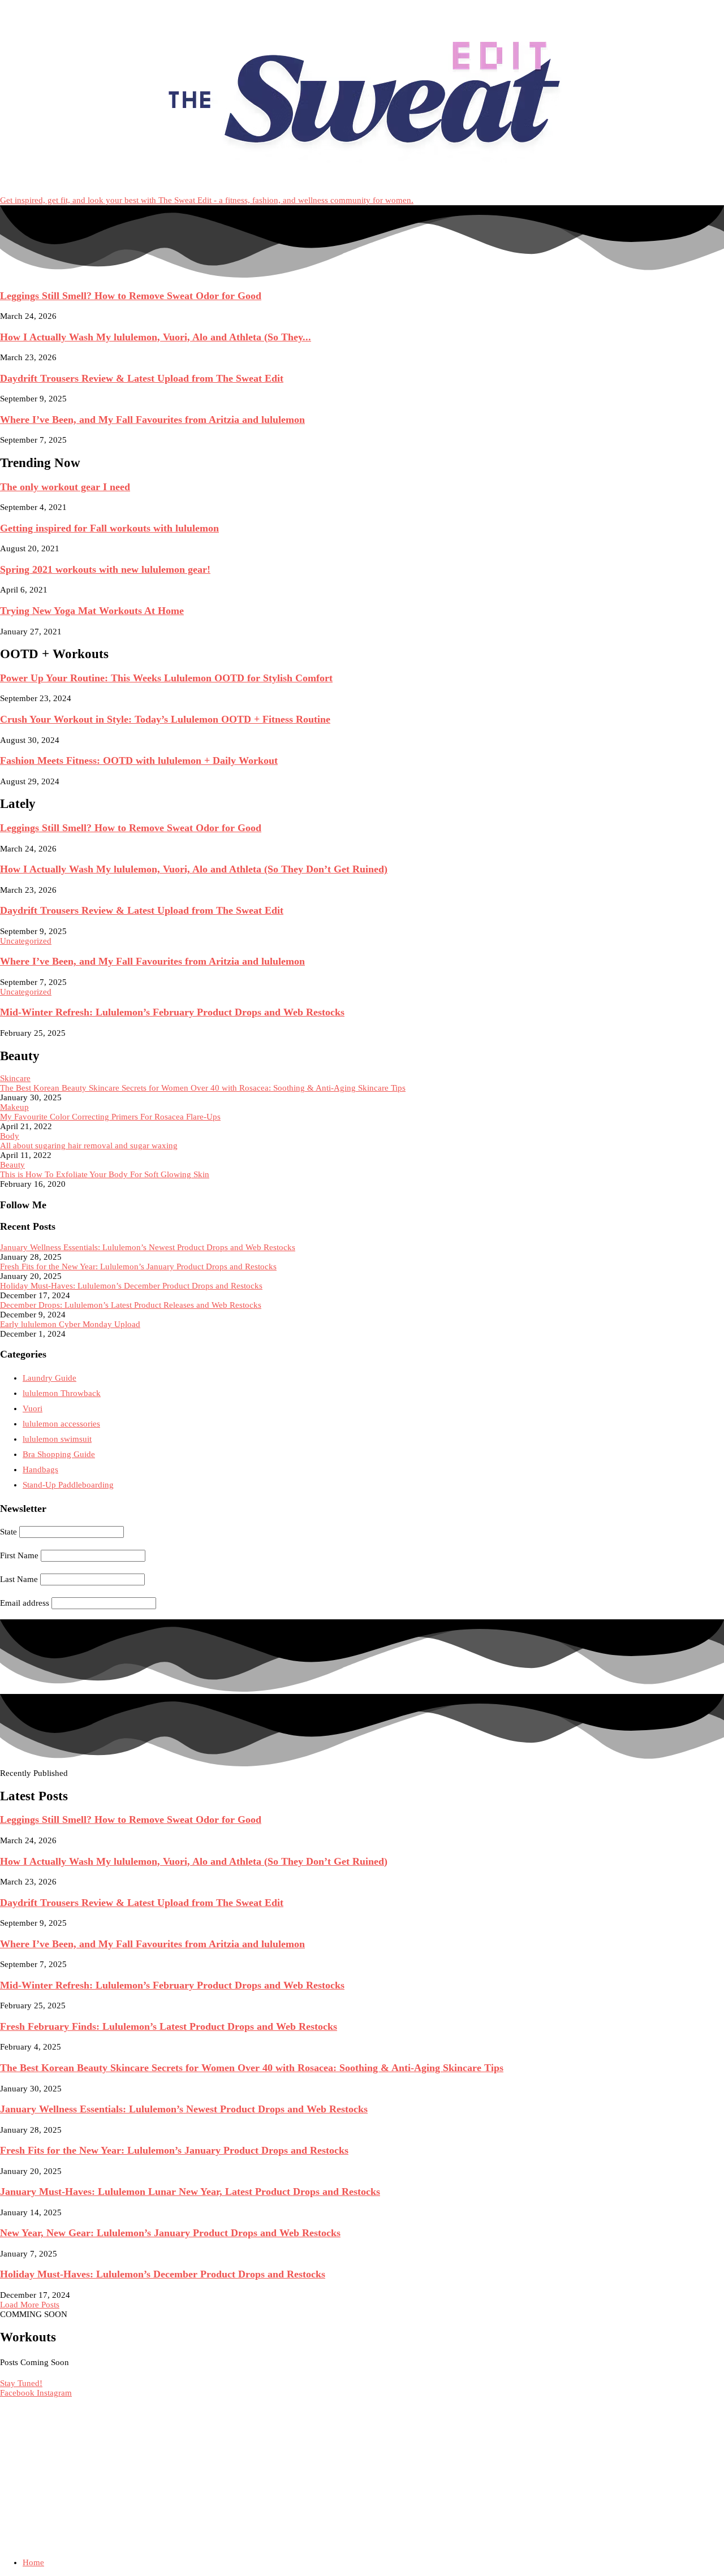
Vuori (33, 1408)
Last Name (19, 1579)
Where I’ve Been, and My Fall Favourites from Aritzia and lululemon (152, 420)
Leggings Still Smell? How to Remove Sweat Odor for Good (131, 296)
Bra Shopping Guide (59, 1454)
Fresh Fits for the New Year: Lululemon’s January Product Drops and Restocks (138, 1267)
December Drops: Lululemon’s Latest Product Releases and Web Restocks (131, 1305)
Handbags (40, 1469)
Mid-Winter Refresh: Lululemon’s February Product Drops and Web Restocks (172, 1012)
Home (33, 2562)
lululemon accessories (61, 1424)
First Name (19, 1555)
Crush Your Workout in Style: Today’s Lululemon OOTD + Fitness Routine (165, 719)
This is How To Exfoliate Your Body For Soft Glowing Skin (105, 1174)
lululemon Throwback (62, 1393)
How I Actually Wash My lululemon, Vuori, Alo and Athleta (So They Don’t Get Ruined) (194, 869)
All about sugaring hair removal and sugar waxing (89, 1146)
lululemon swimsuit (57, 1439)
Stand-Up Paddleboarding (68, 1485)
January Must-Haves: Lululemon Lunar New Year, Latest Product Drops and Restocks (190, 2192)
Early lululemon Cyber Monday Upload (70, 1324)
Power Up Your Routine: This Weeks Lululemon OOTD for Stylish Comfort (166, 678)
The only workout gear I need (65, 487)
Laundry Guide (49, 1378)
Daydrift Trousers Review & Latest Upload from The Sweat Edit (142, 378)
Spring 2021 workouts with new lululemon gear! (105, 569)
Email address (25, 1603)
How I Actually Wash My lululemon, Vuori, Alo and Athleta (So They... (156, 337)
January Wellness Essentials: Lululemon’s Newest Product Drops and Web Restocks (148, 1247)
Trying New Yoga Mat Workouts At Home (92, 611)
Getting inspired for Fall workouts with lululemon (109, 528)
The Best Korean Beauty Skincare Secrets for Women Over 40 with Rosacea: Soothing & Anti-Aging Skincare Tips (203, 1088)
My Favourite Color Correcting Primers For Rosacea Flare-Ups (110, 1117)
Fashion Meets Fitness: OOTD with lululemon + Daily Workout (139, 760)
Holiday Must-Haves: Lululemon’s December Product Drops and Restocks (131, 1286)
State (8, 1532)
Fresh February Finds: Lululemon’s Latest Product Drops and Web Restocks (169, 2026)
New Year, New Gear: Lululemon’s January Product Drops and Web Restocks (170, 2233)
